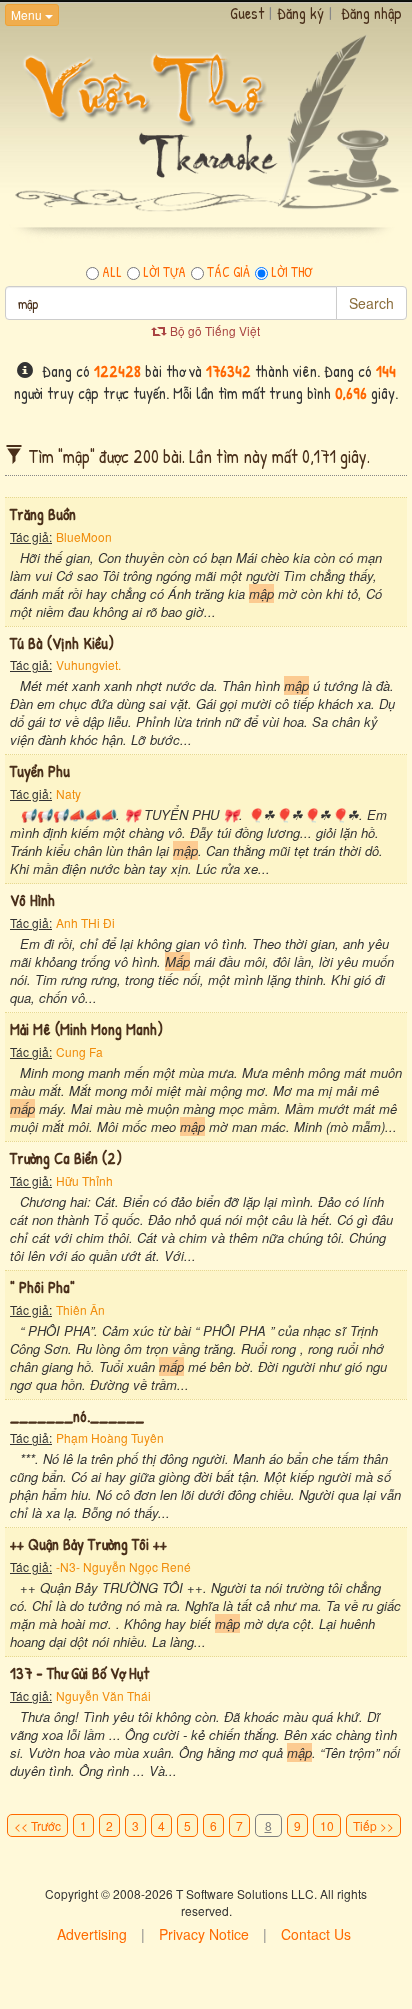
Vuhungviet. (88, 664)
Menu (28, 14)
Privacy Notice (204, 1934)
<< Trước (37, 1825)
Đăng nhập (371, 13)
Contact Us (316, 1934)
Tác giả (228, 272)
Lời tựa (164, 272)
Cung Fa (79, 1051)
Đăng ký (300, 13)
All (112, 272)
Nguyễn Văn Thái (103, 1695)
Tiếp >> (373, 1825)
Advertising (92, 1934)
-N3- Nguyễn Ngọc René (123, 1566)
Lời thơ (291, 272)
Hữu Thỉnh (84, 1180)
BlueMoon (84, 536)
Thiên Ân (80, 1309)
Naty (68, 793)
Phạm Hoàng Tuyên (110, 1437)
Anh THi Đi (85, 922)
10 (327, 1825)
